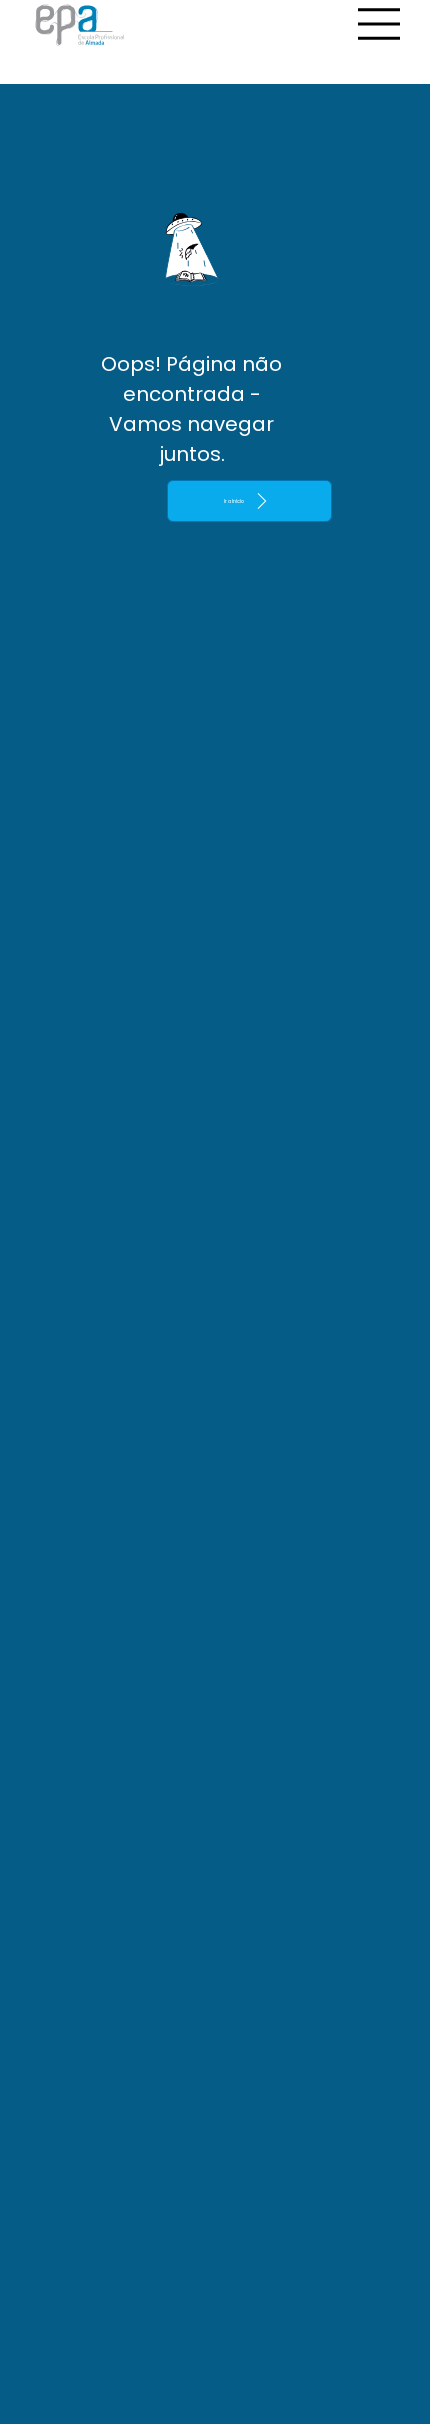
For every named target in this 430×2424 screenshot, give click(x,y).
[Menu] (380, 24)
